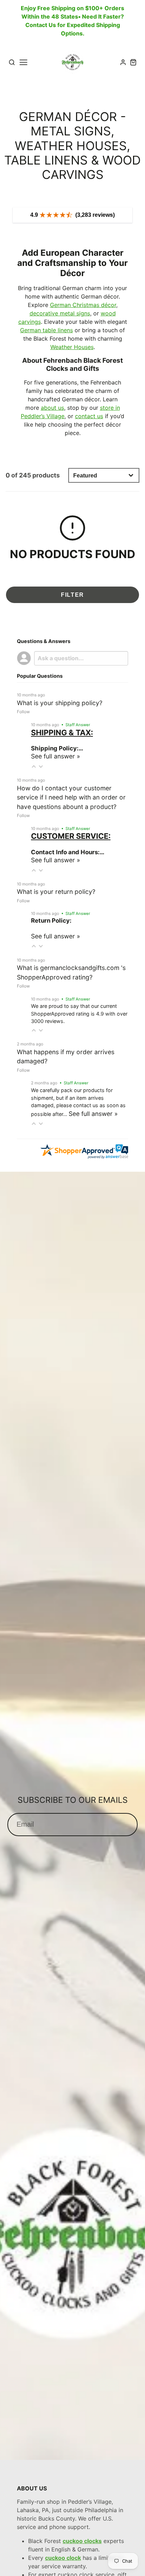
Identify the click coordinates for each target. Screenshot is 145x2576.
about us (52, 408)
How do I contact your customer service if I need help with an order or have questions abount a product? (71, 797)
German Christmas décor (83, 305)
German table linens (46, 330)
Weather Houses (72, 347)
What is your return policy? (56, 892)
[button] (34, 766)
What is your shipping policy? (60, 703)
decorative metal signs (60, 313)
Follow (23, 712)
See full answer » (56, 756)
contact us (89, 416)
